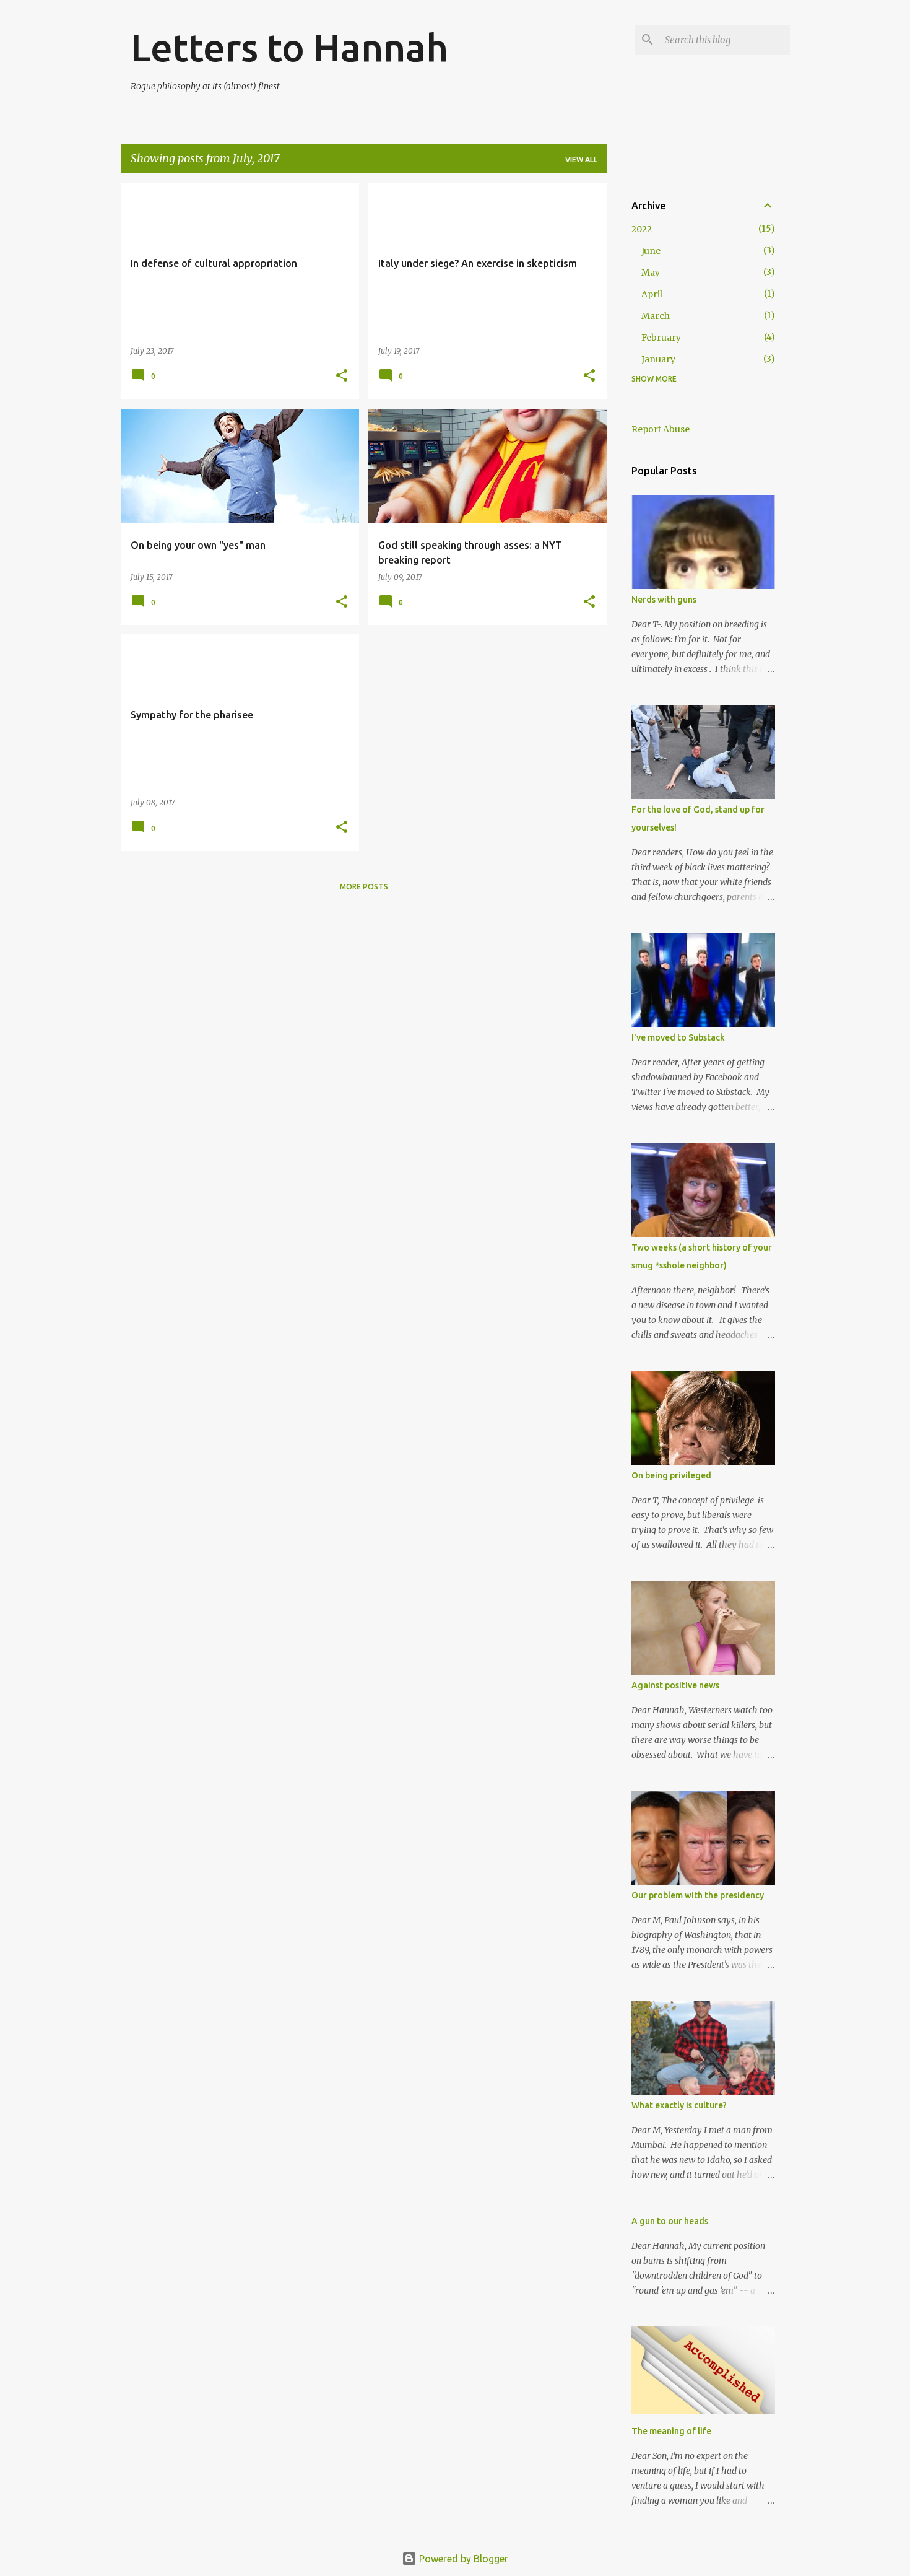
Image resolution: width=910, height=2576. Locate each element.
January (658, 359)
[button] (342, 376)
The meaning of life (671, 2431)
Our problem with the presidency (698, 1895)
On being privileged (671, 1475)
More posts (364, 887)
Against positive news (675, 1685)
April (652, 294)
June (651, 251)
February (661, 338)
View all (581, 159)
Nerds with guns (664, 600)
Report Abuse (661, 429)
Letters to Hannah (289, 47)
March (656, 316)
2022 (642, 229)
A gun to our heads (670, 2221)
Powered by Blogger (462, 2559)
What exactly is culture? (679, 2105)
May (651, 273)
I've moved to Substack (678, 1037)
